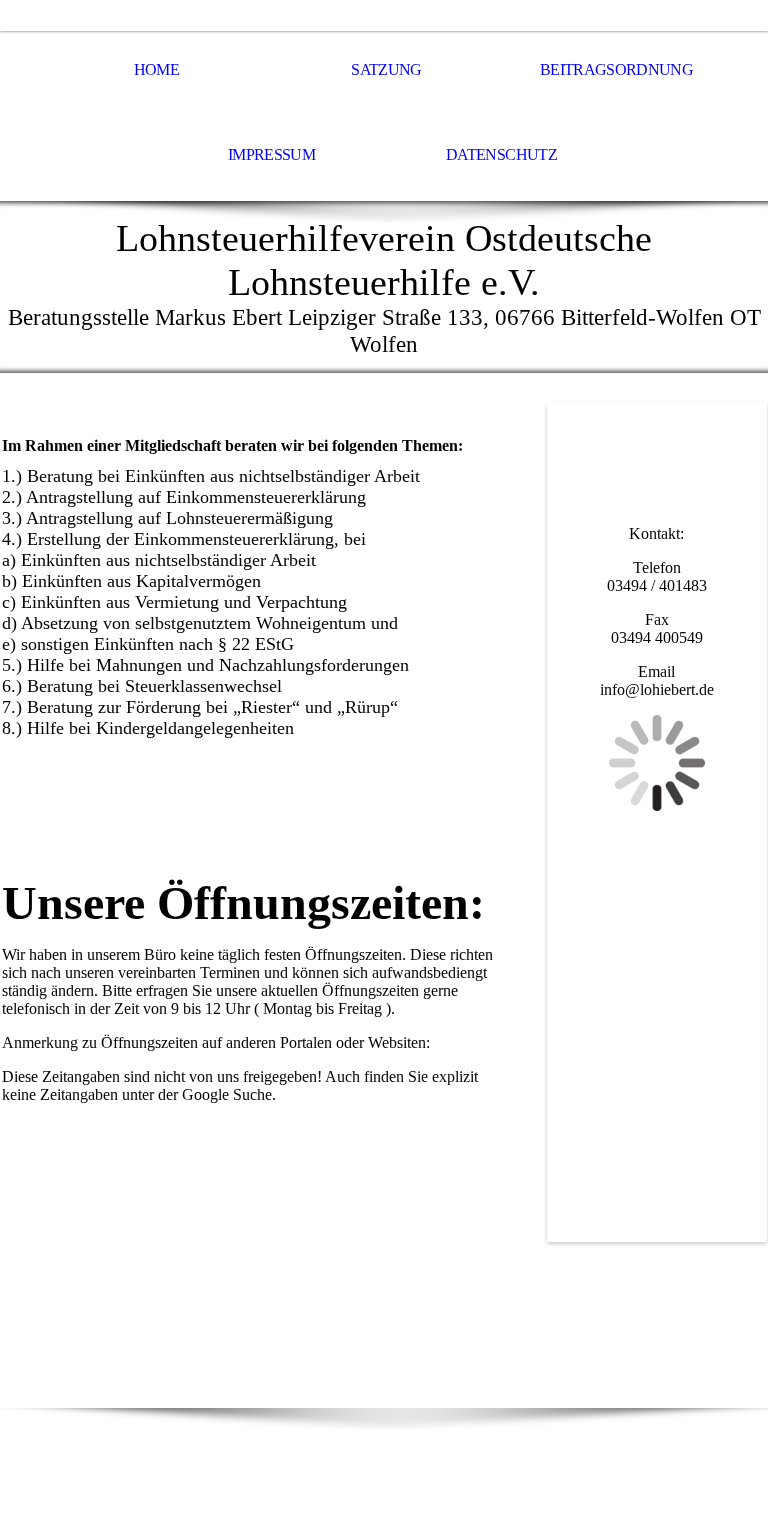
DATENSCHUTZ (501, 154)
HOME (156, 69)
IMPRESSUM (271, 154)
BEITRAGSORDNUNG (616, 69)
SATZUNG (386, 69)
